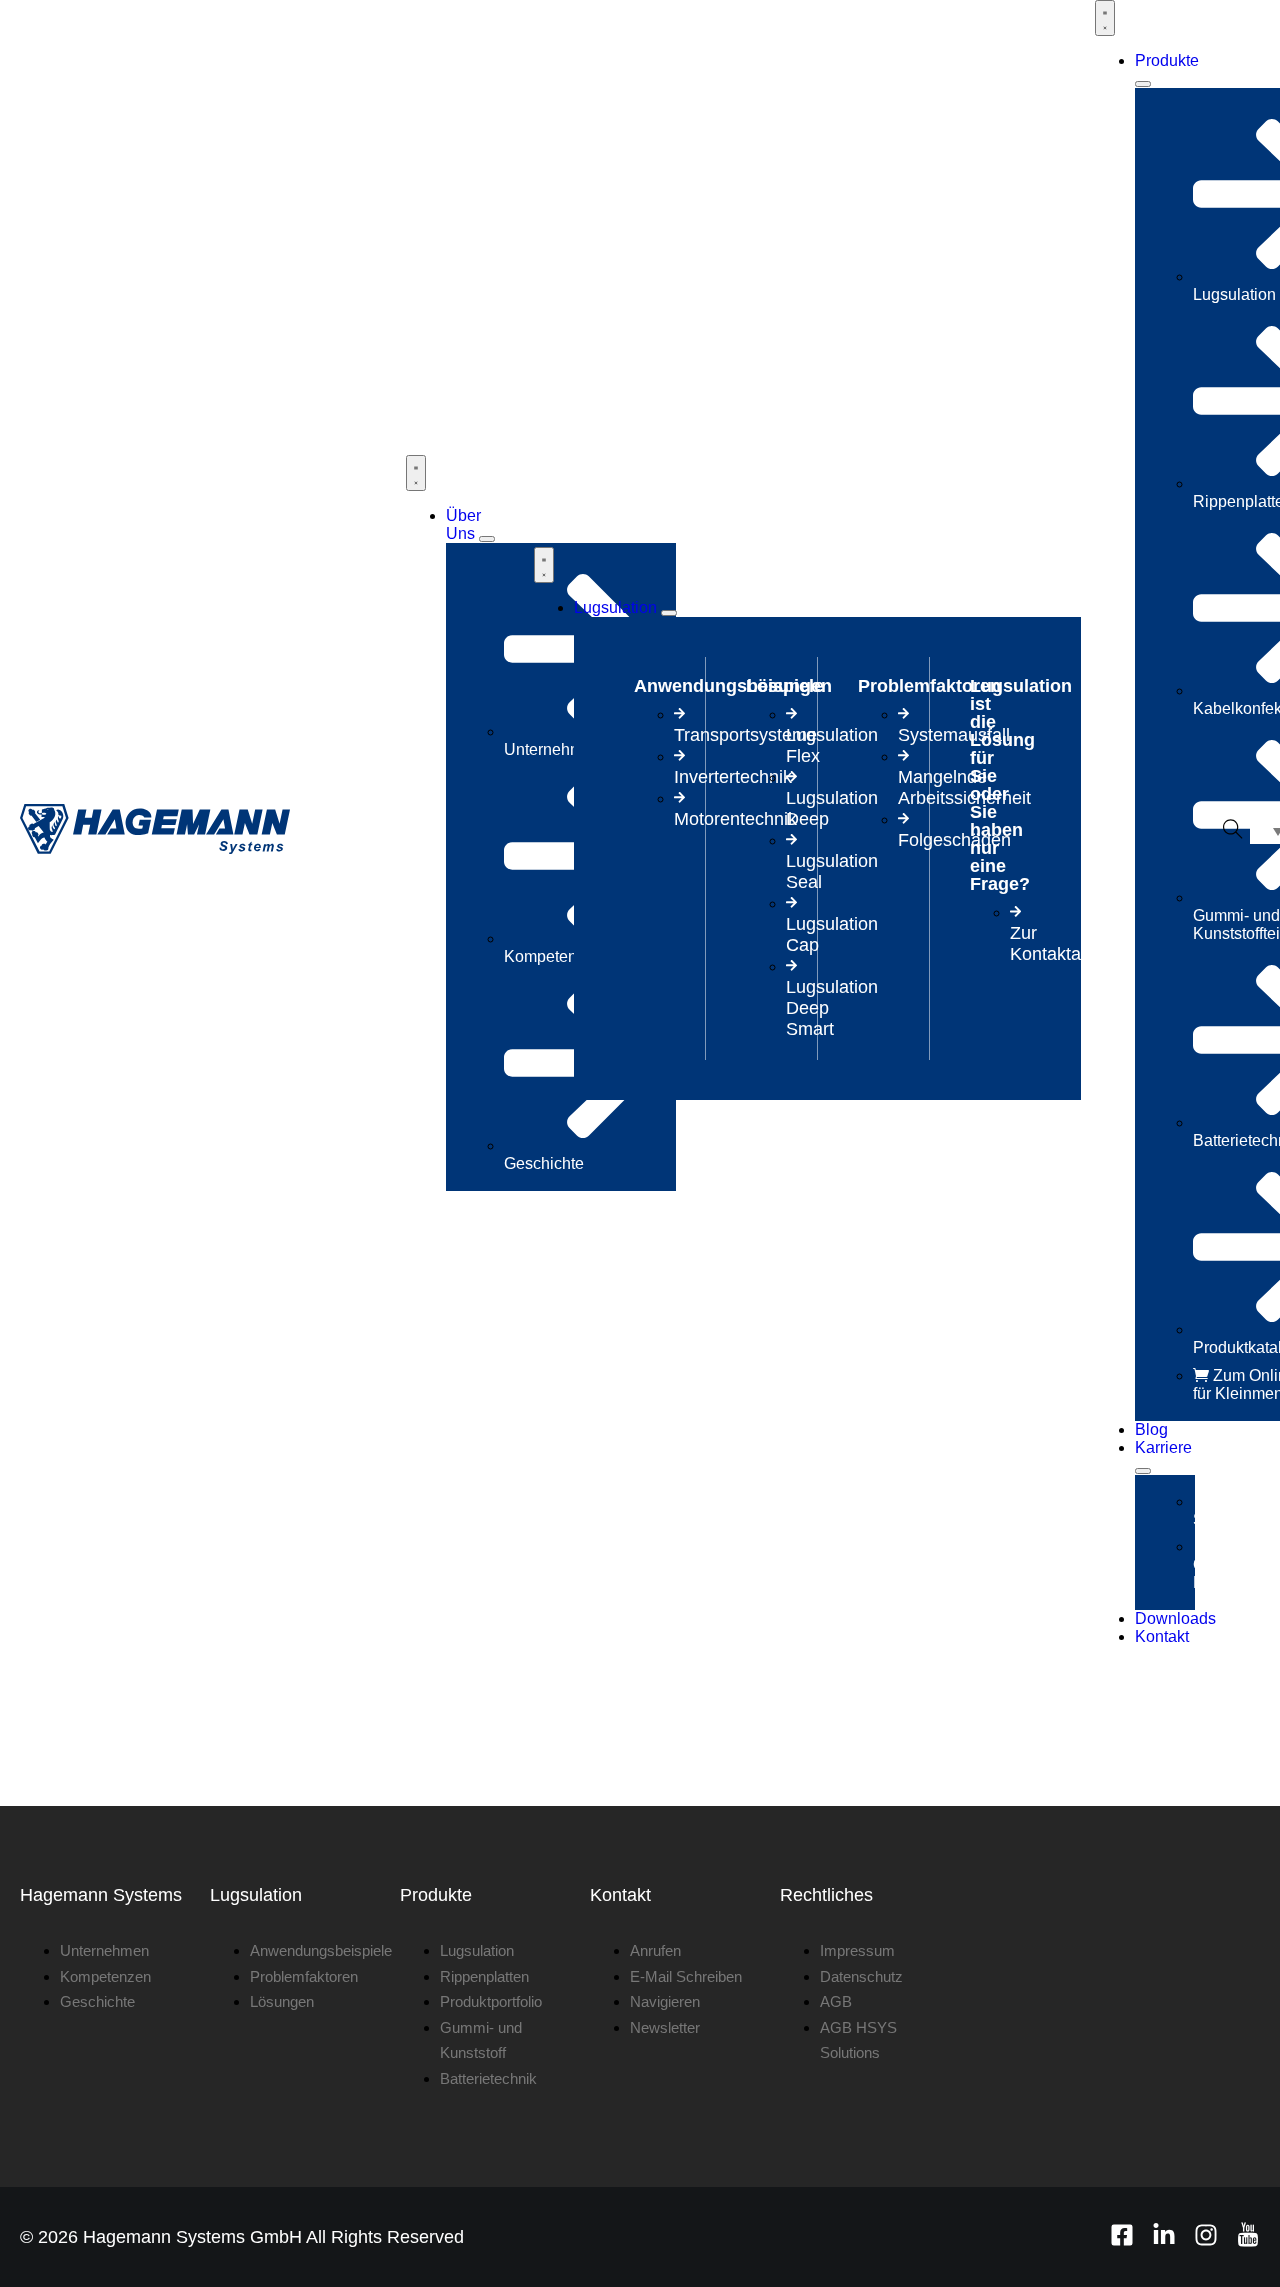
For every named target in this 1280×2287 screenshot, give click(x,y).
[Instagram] (1206, 2235)
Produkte (436, 1895)
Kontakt (620, 1895)
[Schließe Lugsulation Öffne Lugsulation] (669, 613)
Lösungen (789, 686)
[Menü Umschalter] (416, 473)
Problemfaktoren (929, 686)
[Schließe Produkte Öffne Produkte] (1143, 84)
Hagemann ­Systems (101, 1895)
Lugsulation (256, 1895)
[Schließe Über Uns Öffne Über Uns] (487, 539)
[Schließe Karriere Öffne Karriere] (1143, 1471)
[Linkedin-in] (1164, 2235)
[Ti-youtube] (1248, 2235)
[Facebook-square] (1122, 2235)
